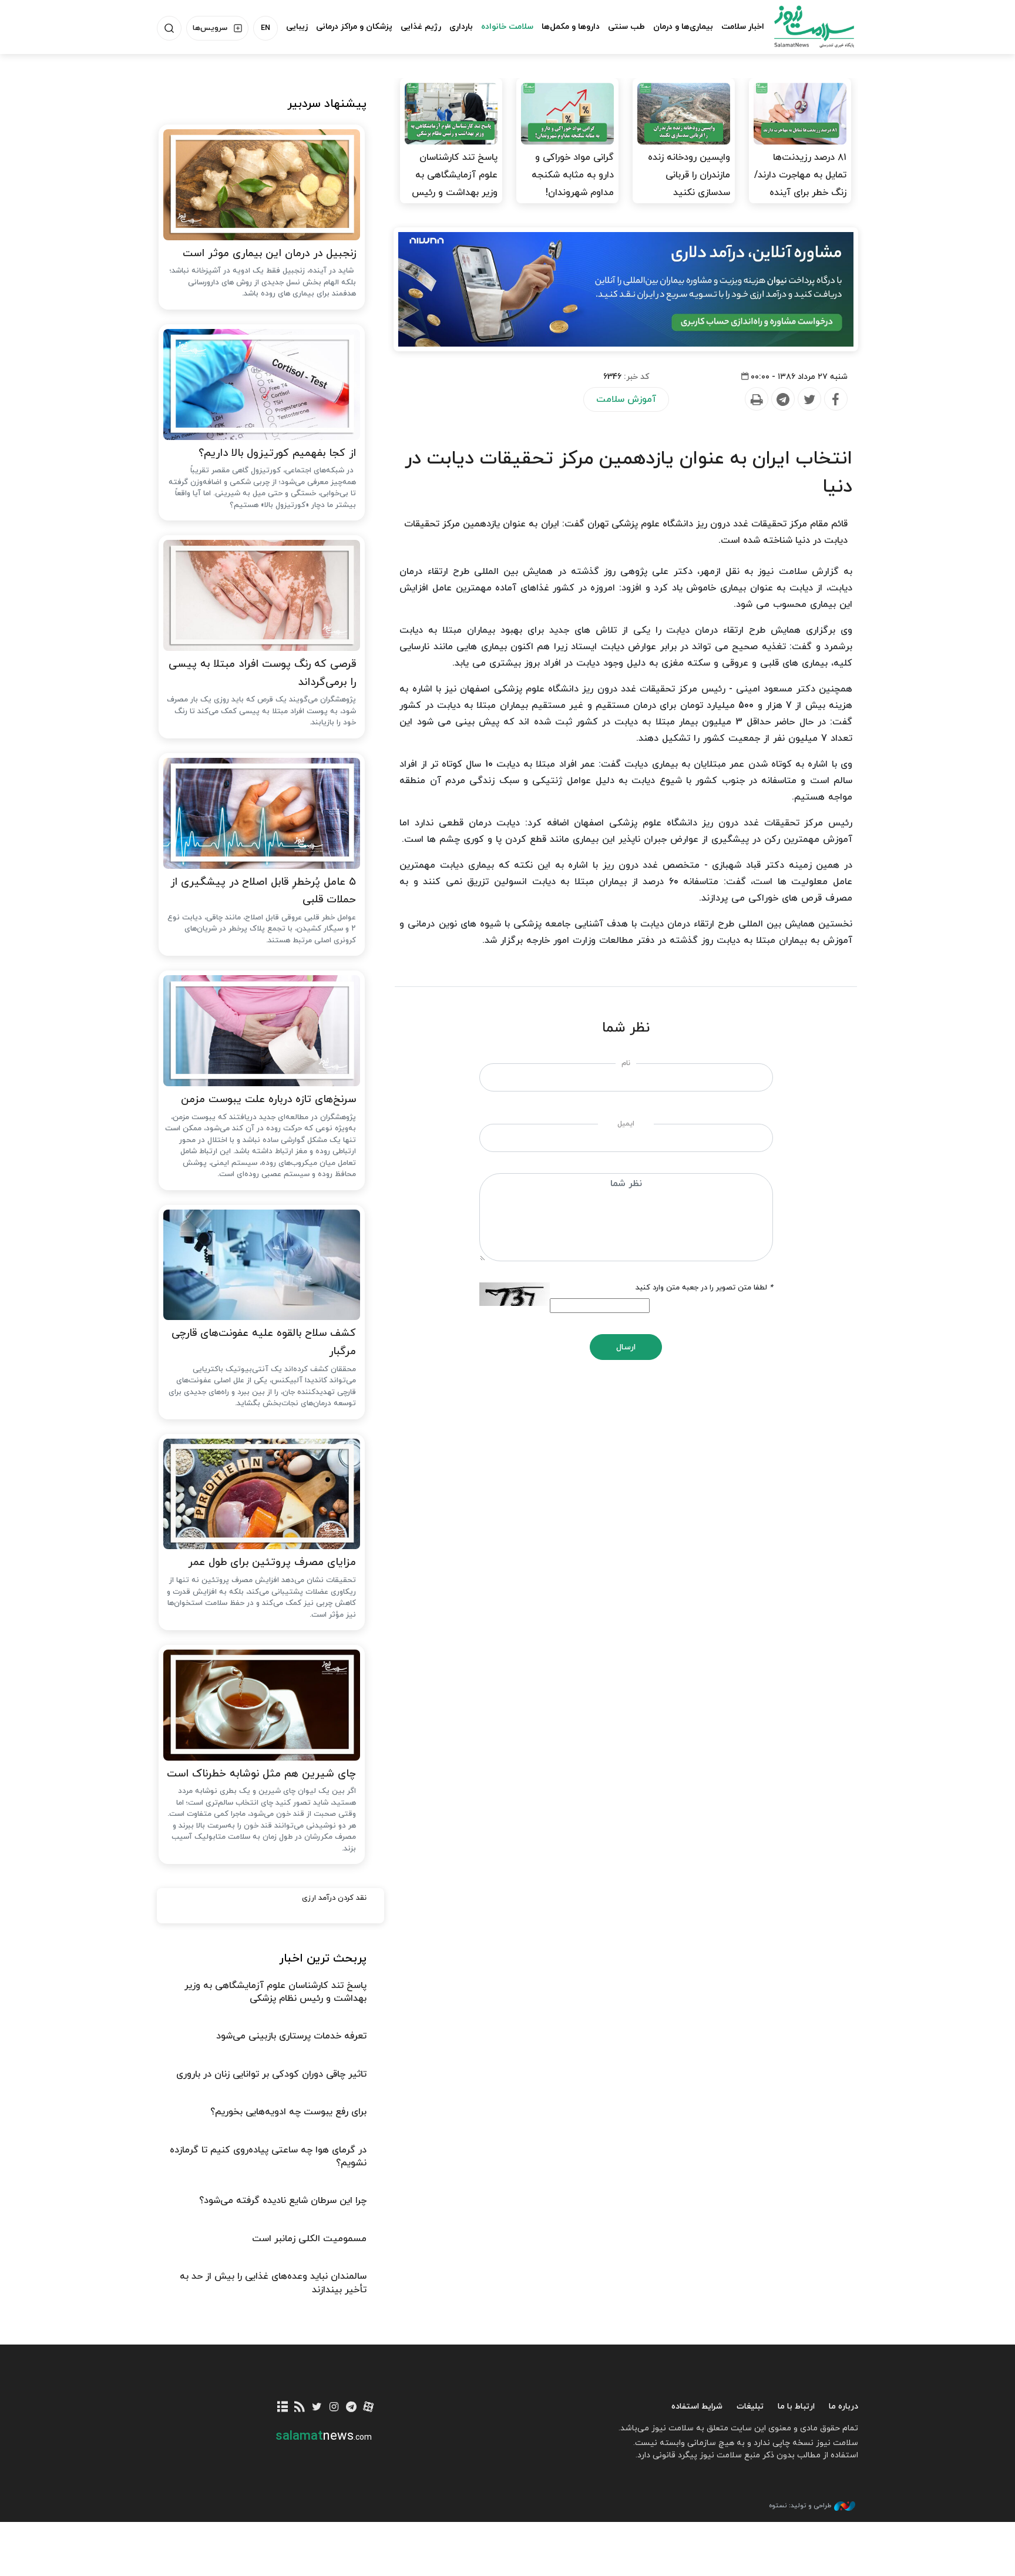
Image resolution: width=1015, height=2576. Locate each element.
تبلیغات (750, 2407)
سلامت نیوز (804, 26)
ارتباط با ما (796, 2407)
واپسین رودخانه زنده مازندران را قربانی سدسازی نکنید (689, 175)
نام (626, 1063)
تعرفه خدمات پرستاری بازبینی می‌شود (291, 2036)
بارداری (461, 27)
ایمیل (626, 1124)
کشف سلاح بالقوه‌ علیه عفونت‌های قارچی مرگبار (264, 1342)
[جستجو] (169, 28)
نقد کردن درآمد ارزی (334, 1898)
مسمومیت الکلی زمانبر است (309, 2239)
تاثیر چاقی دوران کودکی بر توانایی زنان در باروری (271, 2074)
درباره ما (843, 2407)
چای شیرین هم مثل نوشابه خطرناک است (261, 1774)
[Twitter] (809, 399)
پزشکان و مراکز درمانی (354, 27)
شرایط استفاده (697, 2407)
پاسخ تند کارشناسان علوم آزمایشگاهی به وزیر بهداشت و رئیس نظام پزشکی (275, 1992)
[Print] (756, 399)
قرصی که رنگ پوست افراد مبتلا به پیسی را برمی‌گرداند (262, 673)
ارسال (626, 1347)
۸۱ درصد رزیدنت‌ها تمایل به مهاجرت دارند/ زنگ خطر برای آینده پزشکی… (800, 184)
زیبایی (297, 27)
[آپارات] (369, 2408)
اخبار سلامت (743, 27)
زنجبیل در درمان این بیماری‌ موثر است (269, 253)
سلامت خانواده (507, 27)
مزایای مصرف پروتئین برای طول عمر (272, 1562)
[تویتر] (317, 2408)
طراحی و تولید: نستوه (800, 2506)
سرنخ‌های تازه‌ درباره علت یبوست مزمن (268, 1099)
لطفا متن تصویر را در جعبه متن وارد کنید (704, 1288)
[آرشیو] (283, 2408)
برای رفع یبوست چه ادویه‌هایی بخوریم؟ (288, 2112)
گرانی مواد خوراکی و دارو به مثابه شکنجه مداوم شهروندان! (573, 175)
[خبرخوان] (300, 2408)
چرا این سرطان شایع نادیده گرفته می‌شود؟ (283, 2201)
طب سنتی (626, 27)
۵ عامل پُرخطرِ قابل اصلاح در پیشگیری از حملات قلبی (263, 891)
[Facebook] (835, 399)
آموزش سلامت (626, 399)
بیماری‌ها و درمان (683, 27)
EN (265, 28)
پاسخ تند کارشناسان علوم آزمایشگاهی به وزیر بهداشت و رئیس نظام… (455, 184)
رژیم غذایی (421, 27)
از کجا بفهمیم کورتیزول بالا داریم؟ (277, 453)
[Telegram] (782, 399)
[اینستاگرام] (334, 2408)
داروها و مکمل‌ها (571, 27)
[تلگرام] (351, 2408)
